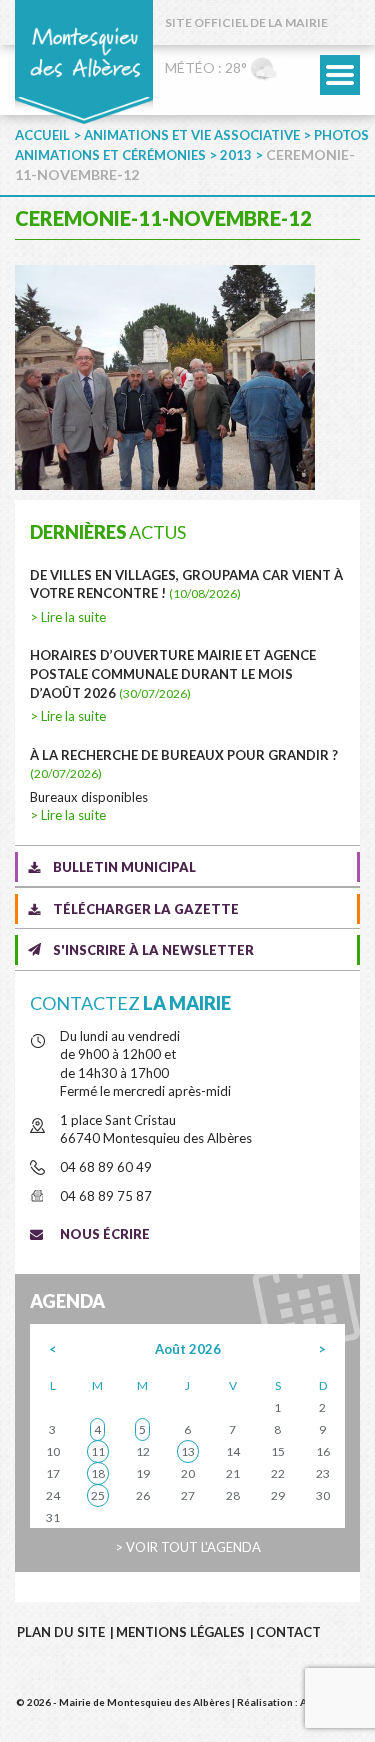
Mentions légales (180, 1632)
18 (98, 1473)
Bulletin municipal (124, 867)
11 (98, 1451)
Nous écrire (105, 1234)
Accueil (42, 135)
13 (188, 1451)
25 (98, 1495)
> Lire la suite (68, 617)
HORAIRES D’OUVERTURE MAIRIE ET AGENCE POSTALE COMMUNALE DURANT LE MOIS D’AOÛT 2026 (173, 673)
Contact (288, 1632)
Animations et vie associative (192, 135)
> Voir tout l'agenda (188, 1547)
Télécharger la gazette (146, 909)
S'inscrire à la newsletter (153, 950)
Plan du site (61, 1632)
